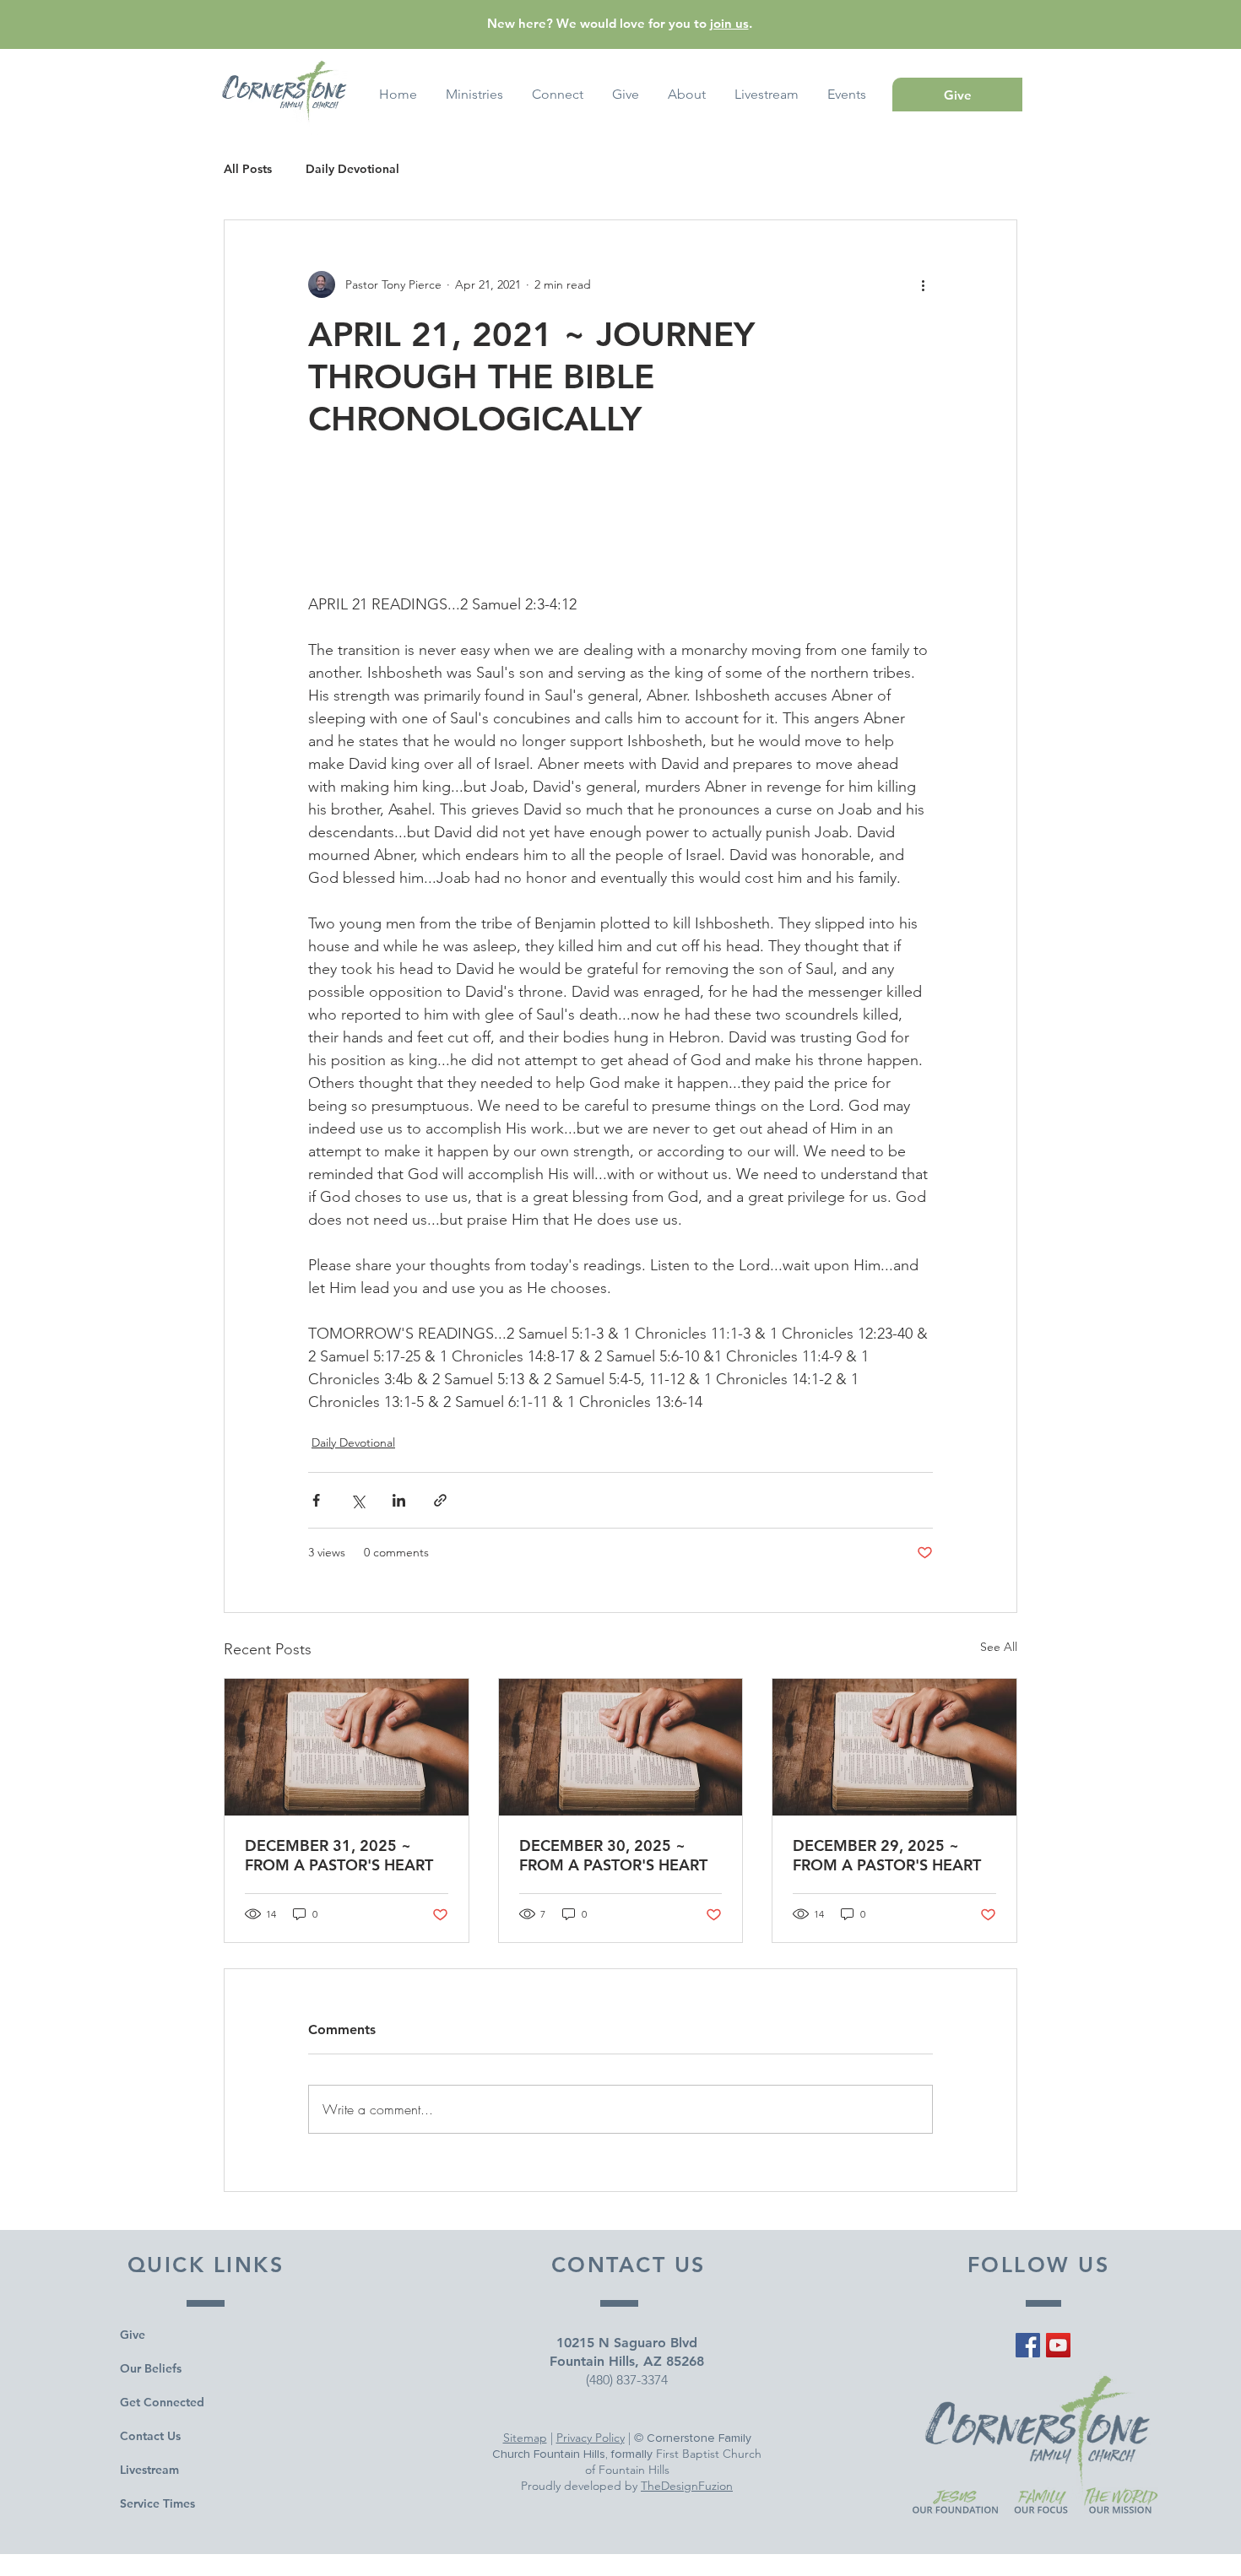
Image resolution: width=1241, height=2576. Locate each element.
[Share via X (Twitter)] (358, 1500)
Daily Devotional (352, 169)
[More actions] (923, 284)
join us (729, 23)
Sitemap (525, 2438)
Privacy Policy (591, 2438)
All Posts (248, 169)
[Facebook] (1028, 2345)
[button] (847, 95)
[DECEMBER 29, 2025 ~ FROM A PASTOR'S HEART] (894, 1747)
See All (999, 1647)
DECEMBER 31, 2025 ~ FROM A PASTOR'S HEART (339, 1855)
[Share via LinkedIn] (399, 1500)
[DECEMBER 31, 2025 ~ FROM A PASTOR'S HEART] (347, 1747)
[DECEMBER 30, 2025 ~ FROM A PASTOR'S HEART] (621, 1747)
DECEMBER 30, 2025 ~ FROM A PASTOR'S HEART (613, 1855)
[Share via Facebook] (316, 1500)
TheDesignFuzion (687, 2486)
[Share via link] (440, 1500)
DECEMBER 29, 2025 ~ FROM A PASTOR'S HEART (887, 1855)
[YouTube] (1058, 2345)
